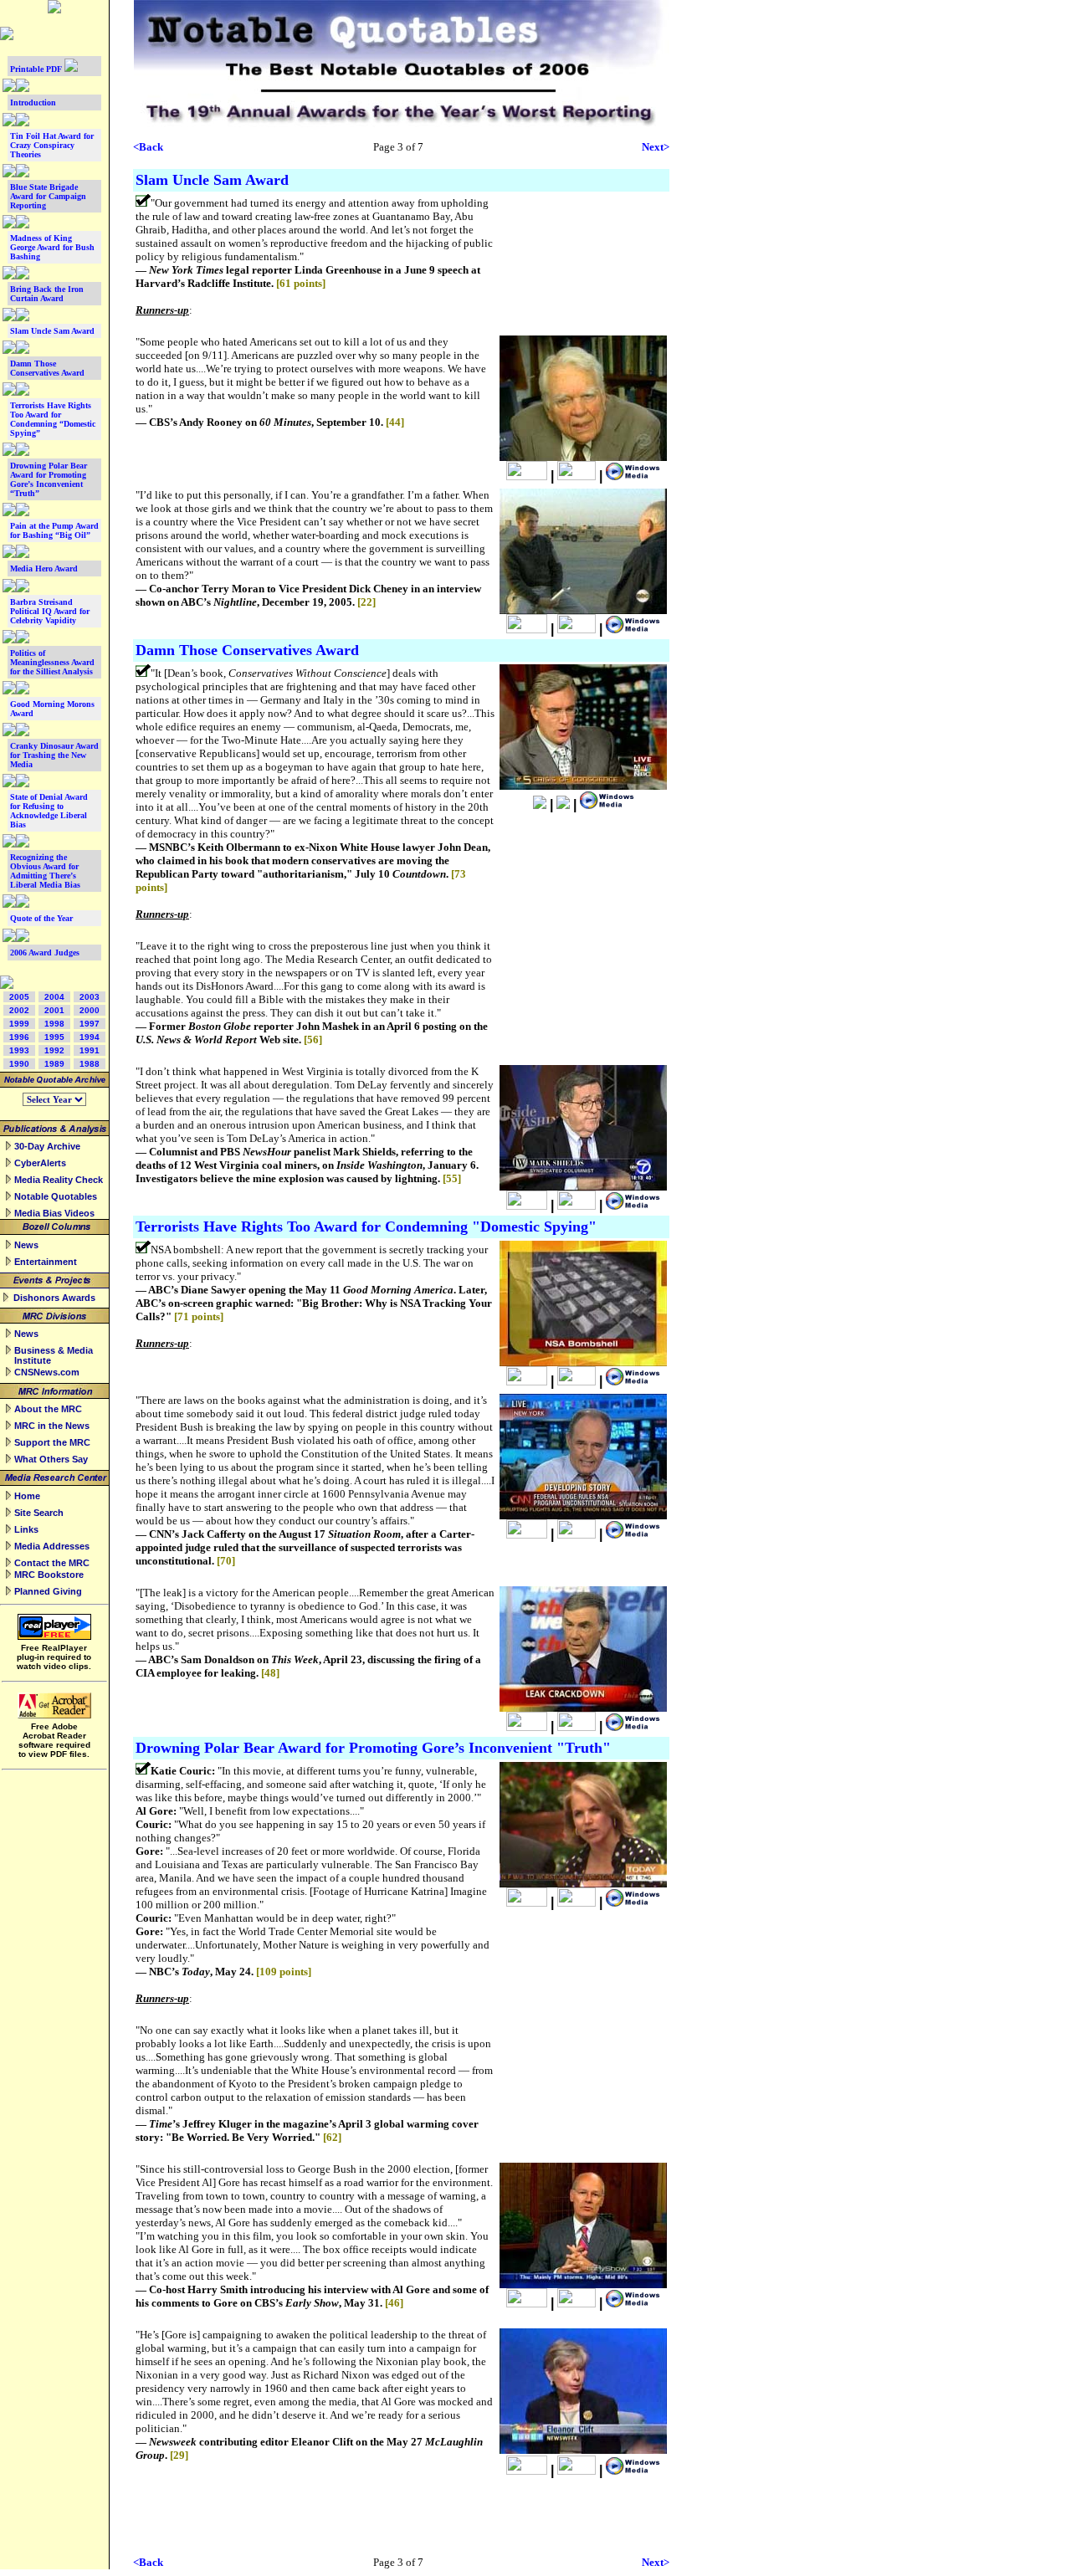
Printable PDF (37, 69)
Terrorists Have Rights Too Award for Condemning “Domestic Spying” (53, 419)
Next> (656, 147)
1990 (19, 1064)
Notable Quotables (56, 1196)
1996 (19, 1037)
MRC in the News (52, 1426)
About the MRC (48, 1409)
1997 (90, 1024)
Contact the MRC (52, 1563)
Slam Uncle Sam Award (52, 331)
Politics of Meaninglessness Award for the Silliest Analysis (52, 662)
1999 (19, 1024)
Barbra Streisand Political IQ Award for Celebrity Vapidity (50, 611)
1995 (54, 1037)
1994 (90, 1037)
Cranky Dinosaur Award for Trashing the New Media (54, 755)
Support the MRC (52, 1442)
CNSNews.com (47, 1372)
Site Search (39, 1513)
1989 (54, 1064)
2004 (54, 997)
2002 (19, 1010)
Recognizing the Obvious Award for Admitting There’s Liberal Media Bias (45, 871)
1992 (54, 1050)
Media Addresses (52, 1546)
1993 (19, 1050)
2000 (90, 1010)
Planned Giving (48, 1591)
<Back (148, 147)
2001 (54, 1010)
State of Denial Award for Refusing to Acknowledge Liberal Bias (49, 811)
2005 (19, 997)
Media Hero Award (44, 568)
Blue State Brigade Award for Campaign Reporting (48, 196)
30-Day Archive (47, 1146)
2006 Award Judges (45, 953)
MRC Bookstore (49, 1575)
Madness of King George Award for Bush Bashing (52, 247)
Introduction (33, 102)
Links (26, 1529)
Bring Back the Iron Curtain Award (47, 294)
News (26, 1245)
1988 (90, 1064)
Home (27, 1496)
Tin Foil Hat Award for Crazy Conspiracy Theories (52, 145)
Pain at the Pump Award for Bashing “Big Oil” (54, 530)
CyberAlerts (40, 1163)
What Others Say (51, 1459)
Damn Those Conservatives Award (47, 368)
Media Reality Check (59, 1180)
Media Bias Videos (54, 1213)
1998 (54, 1024)
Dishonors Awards (54, 1298)
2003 (90, 997)
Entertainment (46, 1262)
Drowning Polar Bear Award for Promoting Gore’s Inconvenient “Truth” (49, 479)
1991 (90, 1050)
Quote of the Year (41, 918)
